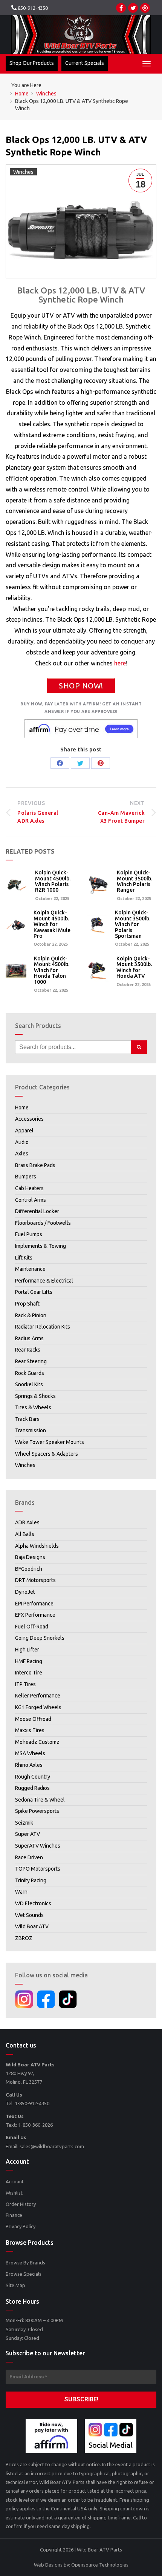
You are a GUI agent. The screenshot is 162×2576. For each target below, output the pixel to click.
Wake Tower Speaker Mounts (50, 1442)
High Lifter (27, 1650)
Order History (21, 2204)
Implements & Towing (40, 1246)
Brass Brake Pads (35, 1165)
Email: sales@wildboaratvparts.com (45, 2146)
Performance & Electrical (44, 1281)
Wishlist (14, 2193)
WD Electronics (33, 1903)
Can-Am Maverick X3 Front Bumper (121, 812)
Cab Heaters (29, 1188)
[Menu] (147, 64)
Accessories (29, 1119)
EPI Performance (34, 1604)
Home (22, 1108)
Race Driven (29, 1857)
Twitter (133, 8)
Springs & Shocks (35, 1396)
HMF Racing (29, 1661)
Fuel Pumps (29, 1234)
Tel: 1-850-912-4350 (28, 2103)
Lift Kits (24, 1258)
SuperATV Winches (38, 1846)
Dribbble (145, 8)
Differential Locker (37, 1211)
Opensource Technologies (100, 2565)
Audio (22, 1142)
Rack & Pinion (31, 1315)
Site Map (15, 2285)
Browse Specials (24, 2274)
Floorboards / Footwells (43, 1223)
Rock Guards (30, 1373)
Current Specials (85, 63)
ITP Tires (25, 1684)
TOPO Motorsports (38, 1869)
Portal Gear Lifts (34, 1292)
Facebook (121, 8)
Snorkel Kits (29, 1384)
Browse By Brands (25, 2263)
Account (15, 2181)
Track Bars (27, 1419)
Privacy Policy (21, 2226)
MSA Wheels (30, 1753)
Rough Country (33, 1777)
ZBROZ (24, 1938)
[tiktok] (68, 1999)
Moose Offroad (33, 1719)
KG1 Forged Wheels (38, 1707)
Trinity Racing (31, 1880)
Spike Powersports (37, 1811)
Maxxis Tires (30, 1730)
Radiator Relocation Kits (43, 1327)
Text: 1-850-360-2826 (29, 2125)
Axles (22, 1154)
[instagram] (24, 1999)
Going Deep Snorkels (40, 1638)
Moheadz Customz (37, 1742)
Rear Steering (31, 1361)
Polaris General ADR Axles (38, 812)
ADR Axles (27, 1522)
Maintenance (30, 1269)
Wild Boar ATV (32, 1926)
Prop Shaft (27, 1304)
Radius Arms (29, 1338)
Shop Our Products (32, 63)
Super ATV (28, 1834)
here (120, 663)
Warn (21, 1892)
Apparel (24, 1131)
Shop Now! (81, 686)
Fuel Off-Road (32, 1627)
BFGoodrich (29, 1569)
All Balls (25, 1534)
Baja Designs (30, 1557)
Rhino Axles (29, 1765)
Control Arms (31, 1200)
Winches (23, 172)
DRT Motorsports (35, 1580)
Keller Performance (38, 1696)
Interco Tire (29, 1673)
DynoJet (25, 1592)
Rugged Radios (32, 1788)
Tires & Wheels (33, 1407)
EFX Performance (35, 1615)
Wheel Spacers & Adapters (47, 1454)
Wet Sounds (29, 1915)
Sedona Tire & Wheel (40, 1800)
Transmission (31, 1430)
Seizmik (24, 1823)
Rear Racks (28, 1350)
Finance (14, 2215)
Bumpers (26, 1177)
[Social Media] (111, 2436)
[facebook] (46, 1999)
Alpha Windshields (37, 1546)
